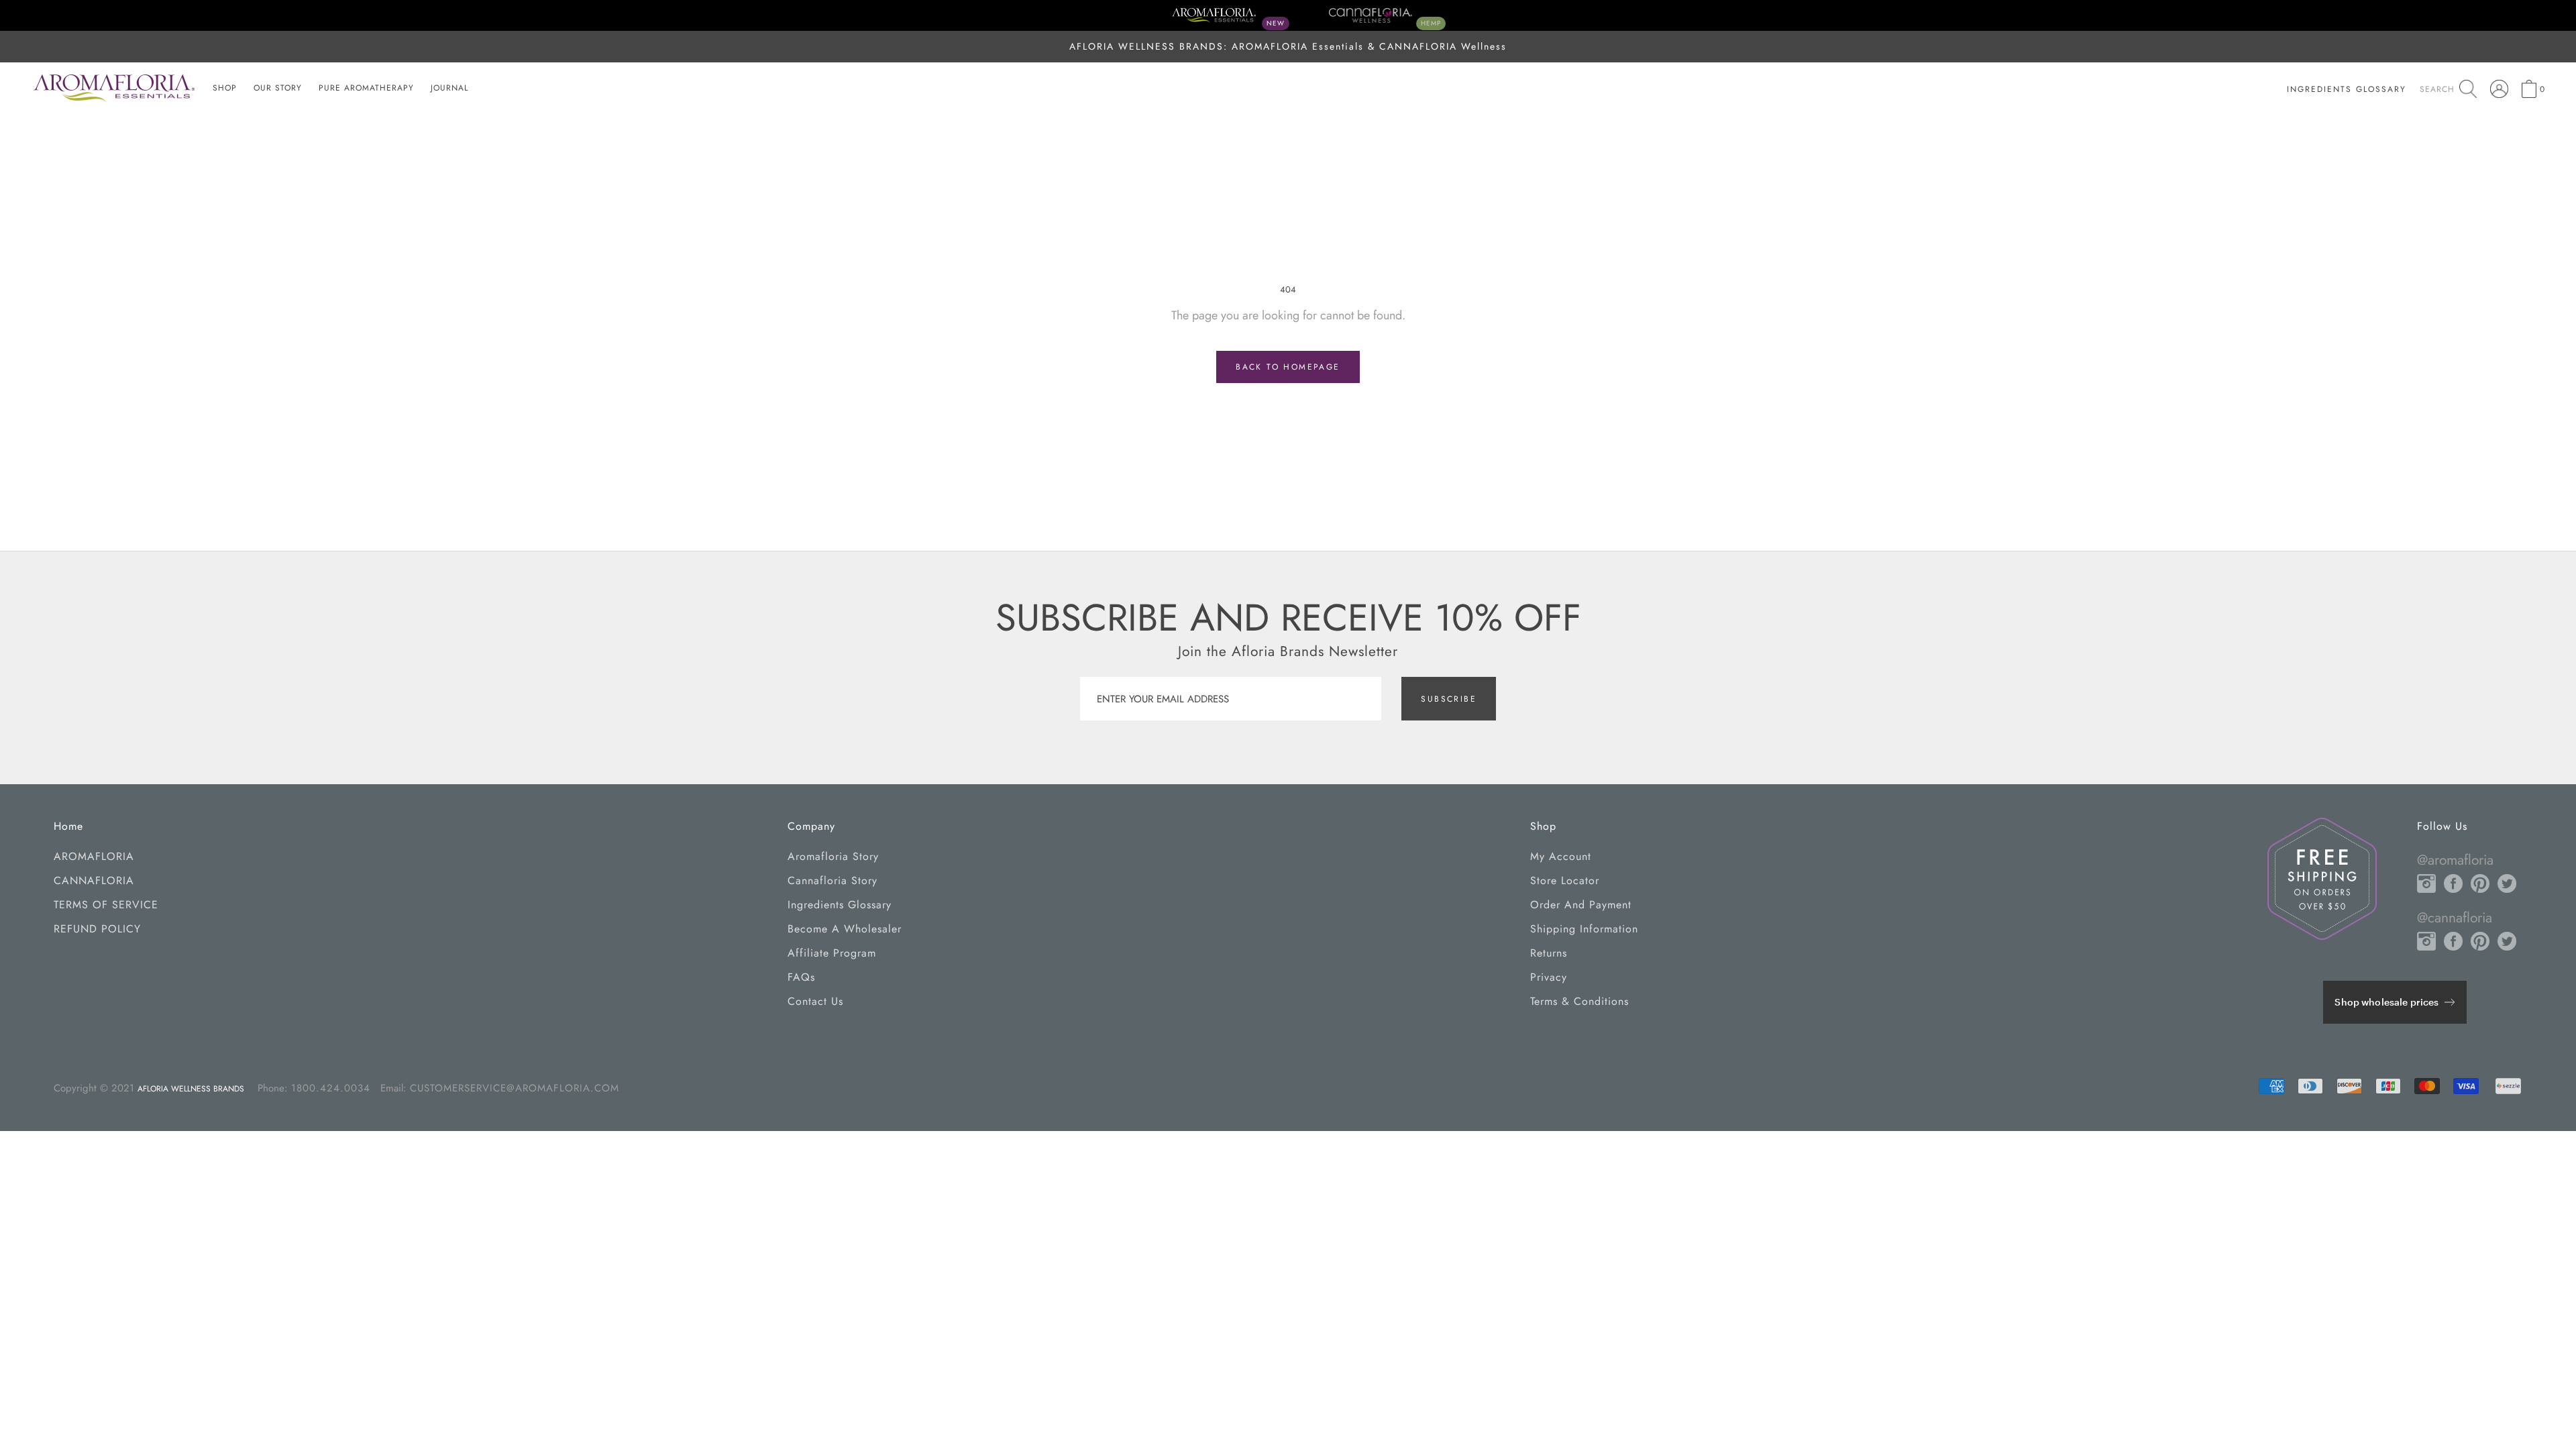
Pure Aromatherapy (366, 88)
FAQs (801, 977)
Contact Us (815, 1001)
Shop (225, 88)
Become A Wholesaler (845, 929)
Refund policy (97, 929)
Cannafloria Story (833, 880)
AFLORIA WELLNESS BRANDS (191, 1089)
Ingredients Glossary (840, 905)
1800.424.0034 (331, 1088)
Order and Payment (1581, 905)
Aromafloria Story (833, 856)
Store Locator (1565, 880)
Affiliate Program (832, 953)
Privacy (1549, 977)
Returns (1549, 953)
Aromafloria (94, 856)
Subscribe (1449, 699)
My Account (1561, 856)
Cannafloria (94, 880)
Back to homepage (1288, 367)
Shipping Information (1584, 929)
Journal (449, 88)
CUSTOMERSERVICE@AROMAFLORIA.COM (515, 1088)
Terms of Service (106, 905)
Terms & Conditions (1579, 1001)
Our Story (278, 88)
